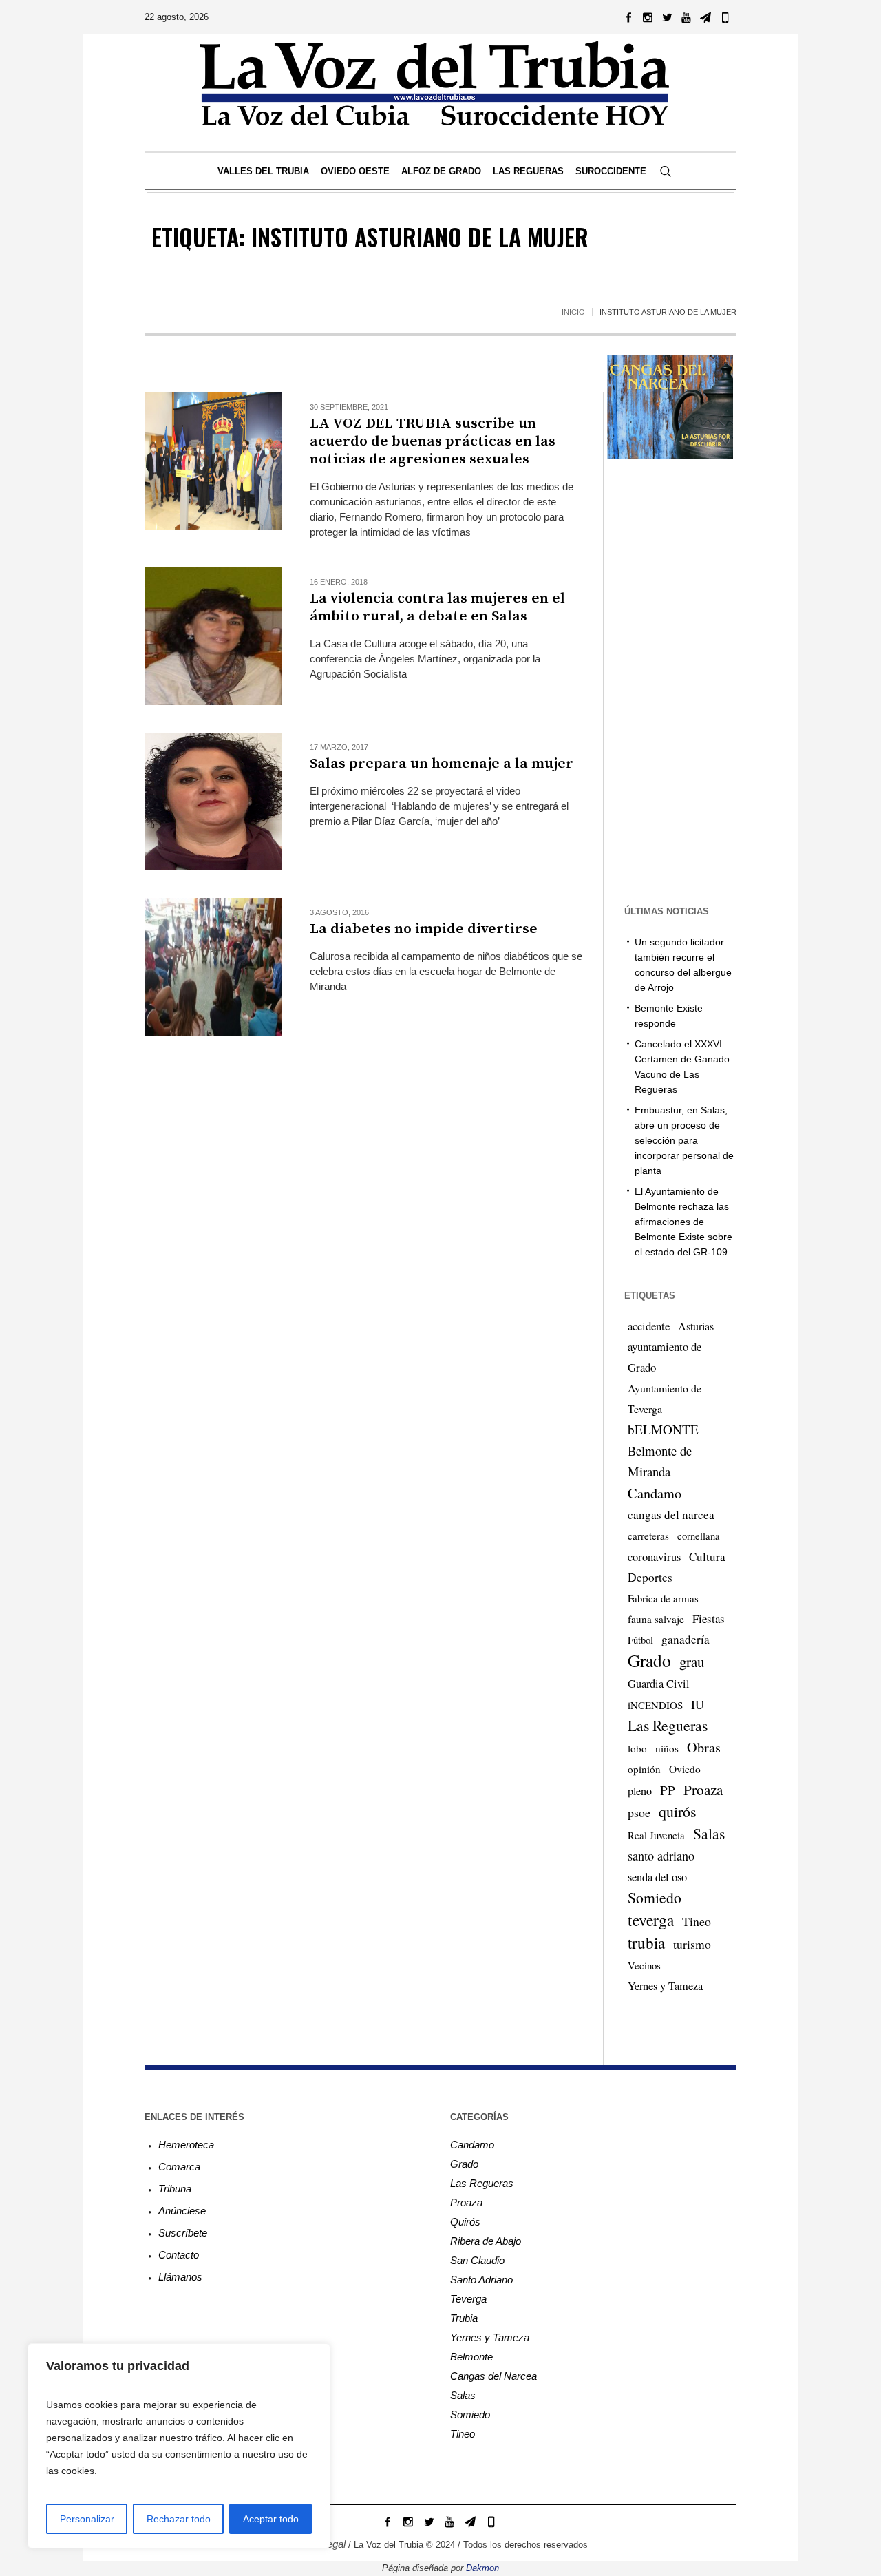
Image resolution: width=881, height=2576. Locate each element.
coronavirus (654, 1557)
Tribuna (175, 2189)
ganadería (686, 1639)
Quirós (465, 2222)
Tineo (697, 1921)
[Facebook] (628, 17)
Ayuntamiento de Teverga (665, 1398)
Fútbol (640, 1640)
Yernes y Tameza (665, 1986)
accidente (649, 1326)
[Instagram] (648, 17)
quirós (678, 1811)
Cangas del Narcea (493, 2376)
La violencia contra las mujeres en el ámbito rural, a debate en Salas (437, 607)
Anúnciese (182, 2211)
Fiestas (709, 1619)
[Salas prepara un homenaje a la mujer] (213, 802)
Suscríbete (183, 2233)
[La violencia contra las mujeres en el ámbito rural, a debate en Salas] (213, 636)
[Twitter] (667, 17)
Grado (649, 1660)
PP (668, 1790)
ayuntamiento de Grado (665, 1357)
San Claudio (477, 2260)
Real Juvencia (656, 1835)
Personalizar (87, 2519)
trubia (646, 1943)
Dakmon (482, 2568)
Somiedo (655, 1897)
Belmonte (471, 2357)
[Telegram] (705, 17)
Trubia (464, 2318)
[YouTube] (686, 17)
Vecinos (644, 1965)
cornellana (699, 1536)
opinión (644, 1769)
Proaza (703, 1790)
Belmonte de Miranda (660, 1461)
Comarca (179, 2167)
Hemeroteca (186, 2145)
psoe (639, 1812)
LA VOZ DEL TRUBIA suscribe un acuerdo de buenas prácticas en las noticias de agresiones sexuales (433, 441)
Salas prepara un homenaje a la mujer (442, 764)
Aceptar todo (271, 2519)
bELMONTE (663, 1429)
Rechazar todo (179, 2519)
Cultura (707, 1557)
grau (692, 1662)
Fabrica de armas (663, 1598)
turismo (692, 1944)
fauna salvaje (656, 1619)
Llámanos (180, 2277)
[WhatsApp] (725, 17)
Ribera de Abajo (486, 2241)
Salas (709, 1833)
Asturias (696, 1326)
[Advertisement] (364, 1123)
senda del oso (657, 1877)
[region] (179, 2446)
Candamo (655, 1493)
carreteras (648, 1536)
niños (667, 1748)
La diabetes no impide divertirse (424, 929)
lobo (637, 1748)
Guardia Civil (659, 1684)
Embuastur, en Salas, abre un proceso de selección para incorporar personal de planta (684, 1140)
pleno (640, 1791)
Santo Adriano (481, 2280)
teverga (651, 1920)
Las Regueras (668, 1725)
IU (698, 1704)
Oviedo (685, 1769)
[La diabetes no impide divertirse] (213, 967)
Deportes (650, 1577)
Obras (704, 1747)
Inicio (573, 312)
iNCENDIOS (655, 1705)
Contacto (179, 2255)
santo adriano (661, 1856)
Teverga (468, 2299)
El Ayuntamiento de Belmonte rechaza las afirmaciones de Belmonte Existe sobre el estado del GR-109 (683, 1222)
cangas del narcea (671, 1515)
